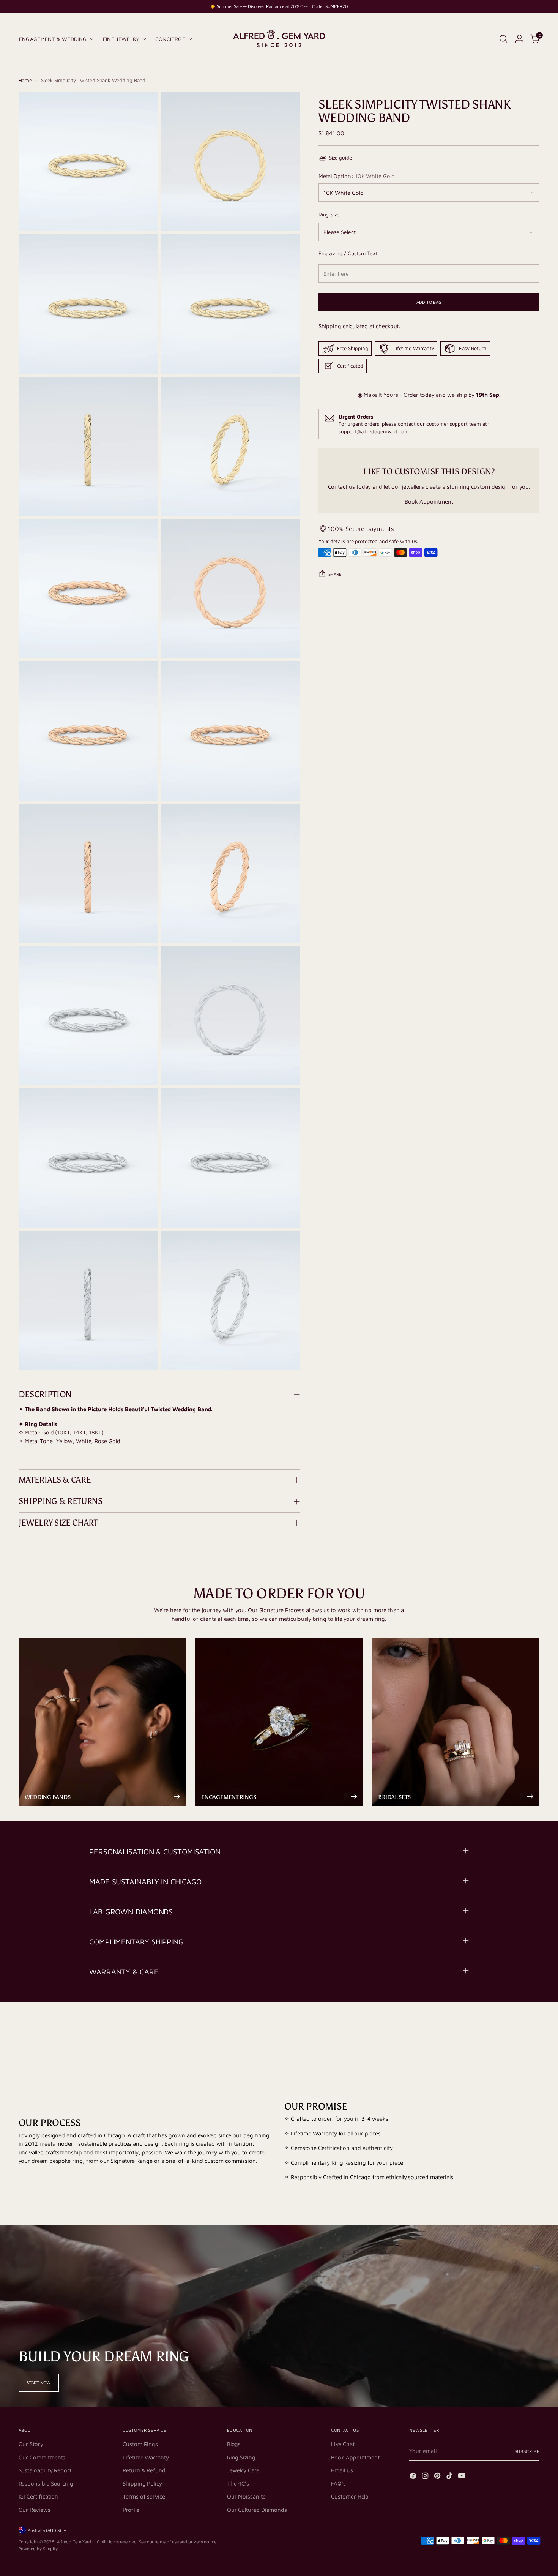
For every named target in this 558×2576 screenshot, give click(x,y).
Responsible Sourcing (46, 2484)
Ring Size (329, 214)
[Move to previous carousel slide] (516, 2032)
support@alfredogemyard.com (374, 431)
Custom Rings (140, 2444)
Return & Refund (144, 2470)
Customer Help (350, 2496)
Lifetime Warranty (146, 2457)
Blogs (234, 2444)
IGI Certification (39, 2496)
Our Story (31, 2444)
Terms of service (144, 2496)
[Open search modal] (503, 39)
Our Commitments (42, 2457)
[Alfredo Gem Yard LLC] (279, 39)
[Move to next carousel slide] (533, 2032)
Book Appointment (429, 501)
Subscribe (527, 2451)
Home (25, 80)
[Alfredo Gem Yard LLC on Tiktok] (450, 2477)
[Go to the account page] (519, 39)
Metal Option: (357, 176)
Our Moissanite (246, 2496)
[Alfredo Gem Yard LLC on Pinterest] (438, 2477)
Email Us (342, 2470)
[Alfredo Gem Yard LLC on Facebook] (414, 2477)
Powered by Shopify (38, 2548)
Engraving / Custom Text (348, 253)
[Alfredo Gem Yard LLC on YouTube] (462, 2477)
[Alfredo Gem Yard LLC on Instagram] (426, 2477)
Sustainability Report (45, 2470)
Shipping (330, 326)
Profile (131, 2510)
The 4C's (238, 2484)
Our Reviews (35, 2510)
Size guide (340, 158)
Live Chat (343, 2444)
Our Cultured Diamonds (257, 2510)
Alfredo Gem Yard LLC (78, 2542)
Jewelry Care (243, 2470)
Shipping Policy (142, 2484)
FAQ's (338, 2484)
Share (335, 574)
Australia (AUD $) (44, 2530)
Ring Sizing (241, 2457)
